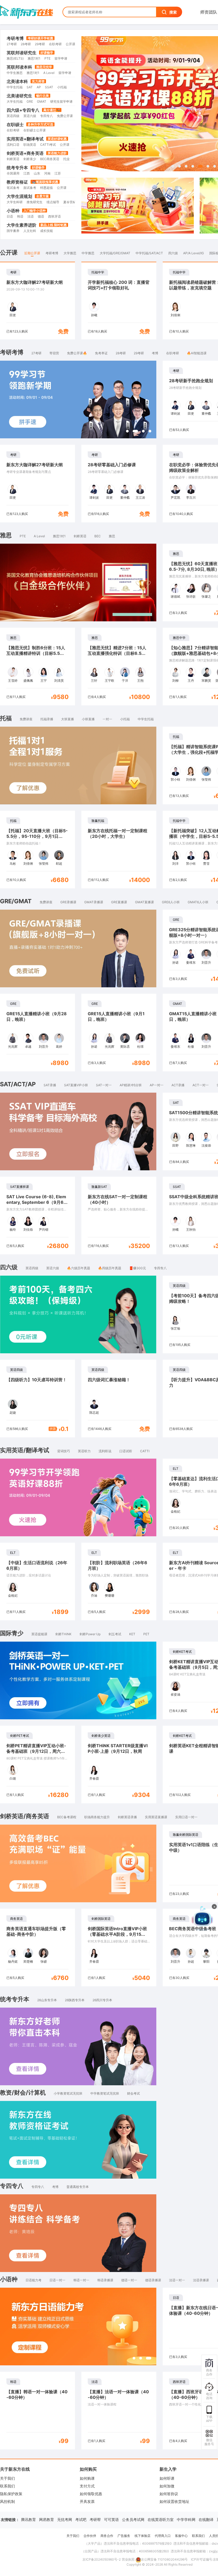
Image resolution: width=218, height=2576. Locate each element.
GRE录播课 (68, 902)
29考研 (40, 44)
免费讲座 (26, 719)
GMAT (42, 101)
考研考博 (15, 38)
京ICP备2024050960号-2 (102, 2559)
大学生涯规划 (19, 196)
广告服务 (124, 2536)
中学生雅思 (15, 73)
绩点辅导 (53, 202)
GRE (30, 101)
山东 (37, 173)
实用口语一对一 (186, 1817)
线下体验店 (142, 2536)
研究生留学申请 (61, 101)
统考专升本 (17, 168)
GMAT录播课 (94, 902)
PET (146, 1634)
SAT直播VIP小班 (76, 1085)
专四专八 (47, 116)
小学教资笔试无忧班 (68, 2093)
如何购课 (87, 2478)
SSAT (49, 87)
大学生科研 (15, 202)
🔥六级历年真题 (79, 1268)
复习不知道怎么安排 (170, 1949)
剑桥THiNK (63, 1634)
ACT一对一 (201, 1085)
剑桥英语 (13, 159)
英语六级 (30, 116)
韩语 (20, 216)
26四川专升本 (102, 2000)
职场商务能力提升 (97, 1817)
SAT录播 (50, 1085)
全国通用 (13, 173)
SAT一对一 (104, 1085)
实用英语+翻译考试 (25, 139)
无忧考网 (65, 2519)
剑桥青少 (30, 159)
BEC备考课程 (67, 1817)
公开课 (70, 44)
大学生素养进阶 (22, 225)
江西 (27, 173)
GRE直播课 (119, 902)
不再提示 (199, 1971)
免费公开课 (65, 116)
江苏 (58, 173)
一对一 (107, 719)
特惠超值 (47, 188)
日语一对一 (57, 2280)
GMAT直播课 (144, 902)
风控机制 (7, 2501)
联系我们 (7, 2486)
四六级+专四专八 (23, 110)
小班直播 (88, 719)
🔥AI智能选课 (197, 353)
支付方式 (87, 2486)
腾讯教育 (28, 2519)
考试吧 (81, 2519)
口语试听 (126, 1451)
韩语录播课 (105, 2280)
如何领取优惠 (91, 2494)
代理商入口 (163, 2536)
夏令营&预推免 (74, 202)
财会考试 (133, 2093)
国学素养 (13, 231)
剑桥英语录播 (127, 1817)
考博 (155, 353)
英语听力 (84, 1451)
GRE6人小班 (171, 902)
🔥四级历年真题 (110, 1268)
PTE (47, 58)
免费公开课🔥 (77, 353)
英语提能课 (39, 1634)
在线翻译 (206, 2519)
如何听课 (167, 2478)
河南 (47, 173)
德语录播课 (153, 2280)
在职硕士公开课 (35, 130)
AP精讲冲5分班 (131, 1085)
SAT (30, 87)
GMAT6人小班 (198, 902)
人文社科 (30, 231)
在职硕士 (15, 124)
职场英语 (30, 145)
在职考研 (55, 44)
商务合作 (107, 2536)
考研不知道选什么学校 (171, 1960)
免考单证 (101, 353)
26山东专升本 (47, 2000)
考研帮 (95, 2519)
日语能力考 (33, 2280)
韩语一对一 (81, 2280)
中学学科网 (186, 2519)
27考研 (12, 44)
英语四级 (13, 116)
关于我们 (7, 2478)
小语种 (13, 211)
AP (39, 87)
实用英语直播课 (156, 1817)
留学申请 (61, 58)
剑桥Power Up (90, 1634)
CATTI (145, 1451)
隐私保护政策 (11, 2494)
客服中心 (181, 2536)
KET (132, 1634)
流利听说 (105, 1451)
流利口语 (13, 145)
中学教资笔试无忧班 (105, 2093)
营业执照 (128, 2559)
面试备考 (30, 188)
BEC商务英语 (50, 159)
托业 (66, 159)
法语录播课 (201, 2280)
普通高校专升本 (78, 2187)
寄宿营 (54, 353)
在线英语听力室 (161, 2519)
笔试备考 (13, 188)
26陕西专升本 (75, 2000)
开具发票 (87, 2501)
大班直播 (68, 719)
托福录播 (47, 719)
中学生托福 (15, 87)
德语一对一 (129, 2280)
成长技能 (47, 231)
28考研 (26, 44)
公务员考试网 (133, 2519)
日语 (10, 216)
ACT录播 (178, 1085)
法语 (31, 216)
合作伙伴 (90, 2536)
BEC (98, 536)
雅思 (112, 536)
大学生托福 (15, 101)
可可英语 (111, 2519)
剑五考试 (115, 1634)
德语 (41, 216)
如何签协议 (169, 2494)
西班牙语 (54, 216)
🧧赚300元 (138, 1268)
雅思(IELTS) (15, 58)
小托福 (62, 87)
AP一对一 (157, 1085)
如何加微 (167, 2486)
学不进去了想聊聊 (168, 1971)
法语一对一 (177, 2280)
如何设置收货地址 (174, 2501)
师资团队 (209, 12)
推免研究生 (35, 202)
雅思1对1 (34, 58)
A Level (49, 73)
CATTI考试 (48, 145)
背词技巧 (64, 1451)
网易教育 (47, 2519)
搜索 (173, 12)
